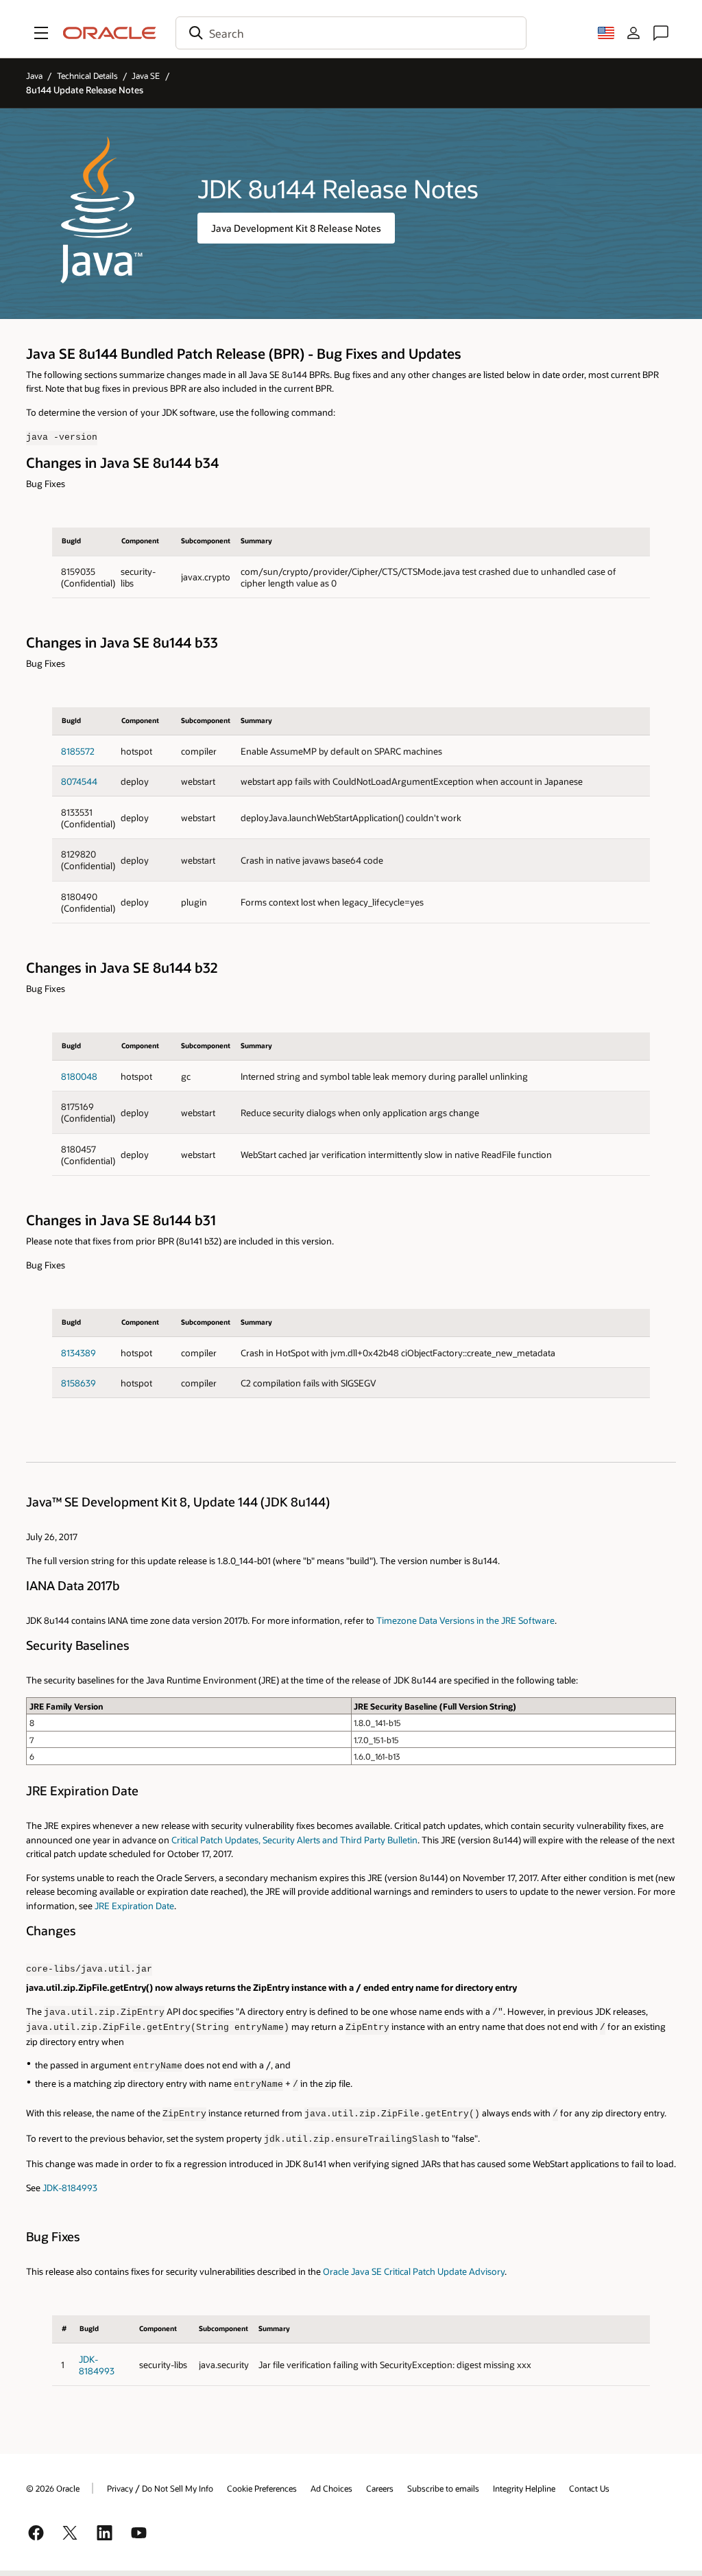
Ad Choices (331, 2488)
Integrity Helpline (524, 2488)
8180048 (79, 1076)
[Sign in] (633, 33)
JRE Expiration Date (134, 1905)
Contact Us (589, 2488)
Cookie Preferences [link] (262, 2488)
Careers (380, 2488)
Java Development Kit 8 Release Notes (296, 228)
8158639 (78, 1383)
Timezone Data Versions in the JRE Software (465, 1620)
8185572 (78, 751)
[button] (41, 33)
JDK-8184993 (70, 2187)
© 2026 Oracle (53, 2488)
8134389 (78, 1352)
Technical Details (87, 75)
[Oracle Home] (110, 33)
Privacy (120, 2488)
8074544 (79, 781)
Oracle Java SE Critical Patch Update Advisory (414, 2271)
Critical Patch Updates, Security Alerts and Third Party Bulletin (294, 1840)
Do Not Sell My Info (178, 2488)
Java (34, 75)
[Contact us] (661, 33)
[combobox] (351, 33)
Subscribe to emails (443, 2488)
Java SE (146, 75)
